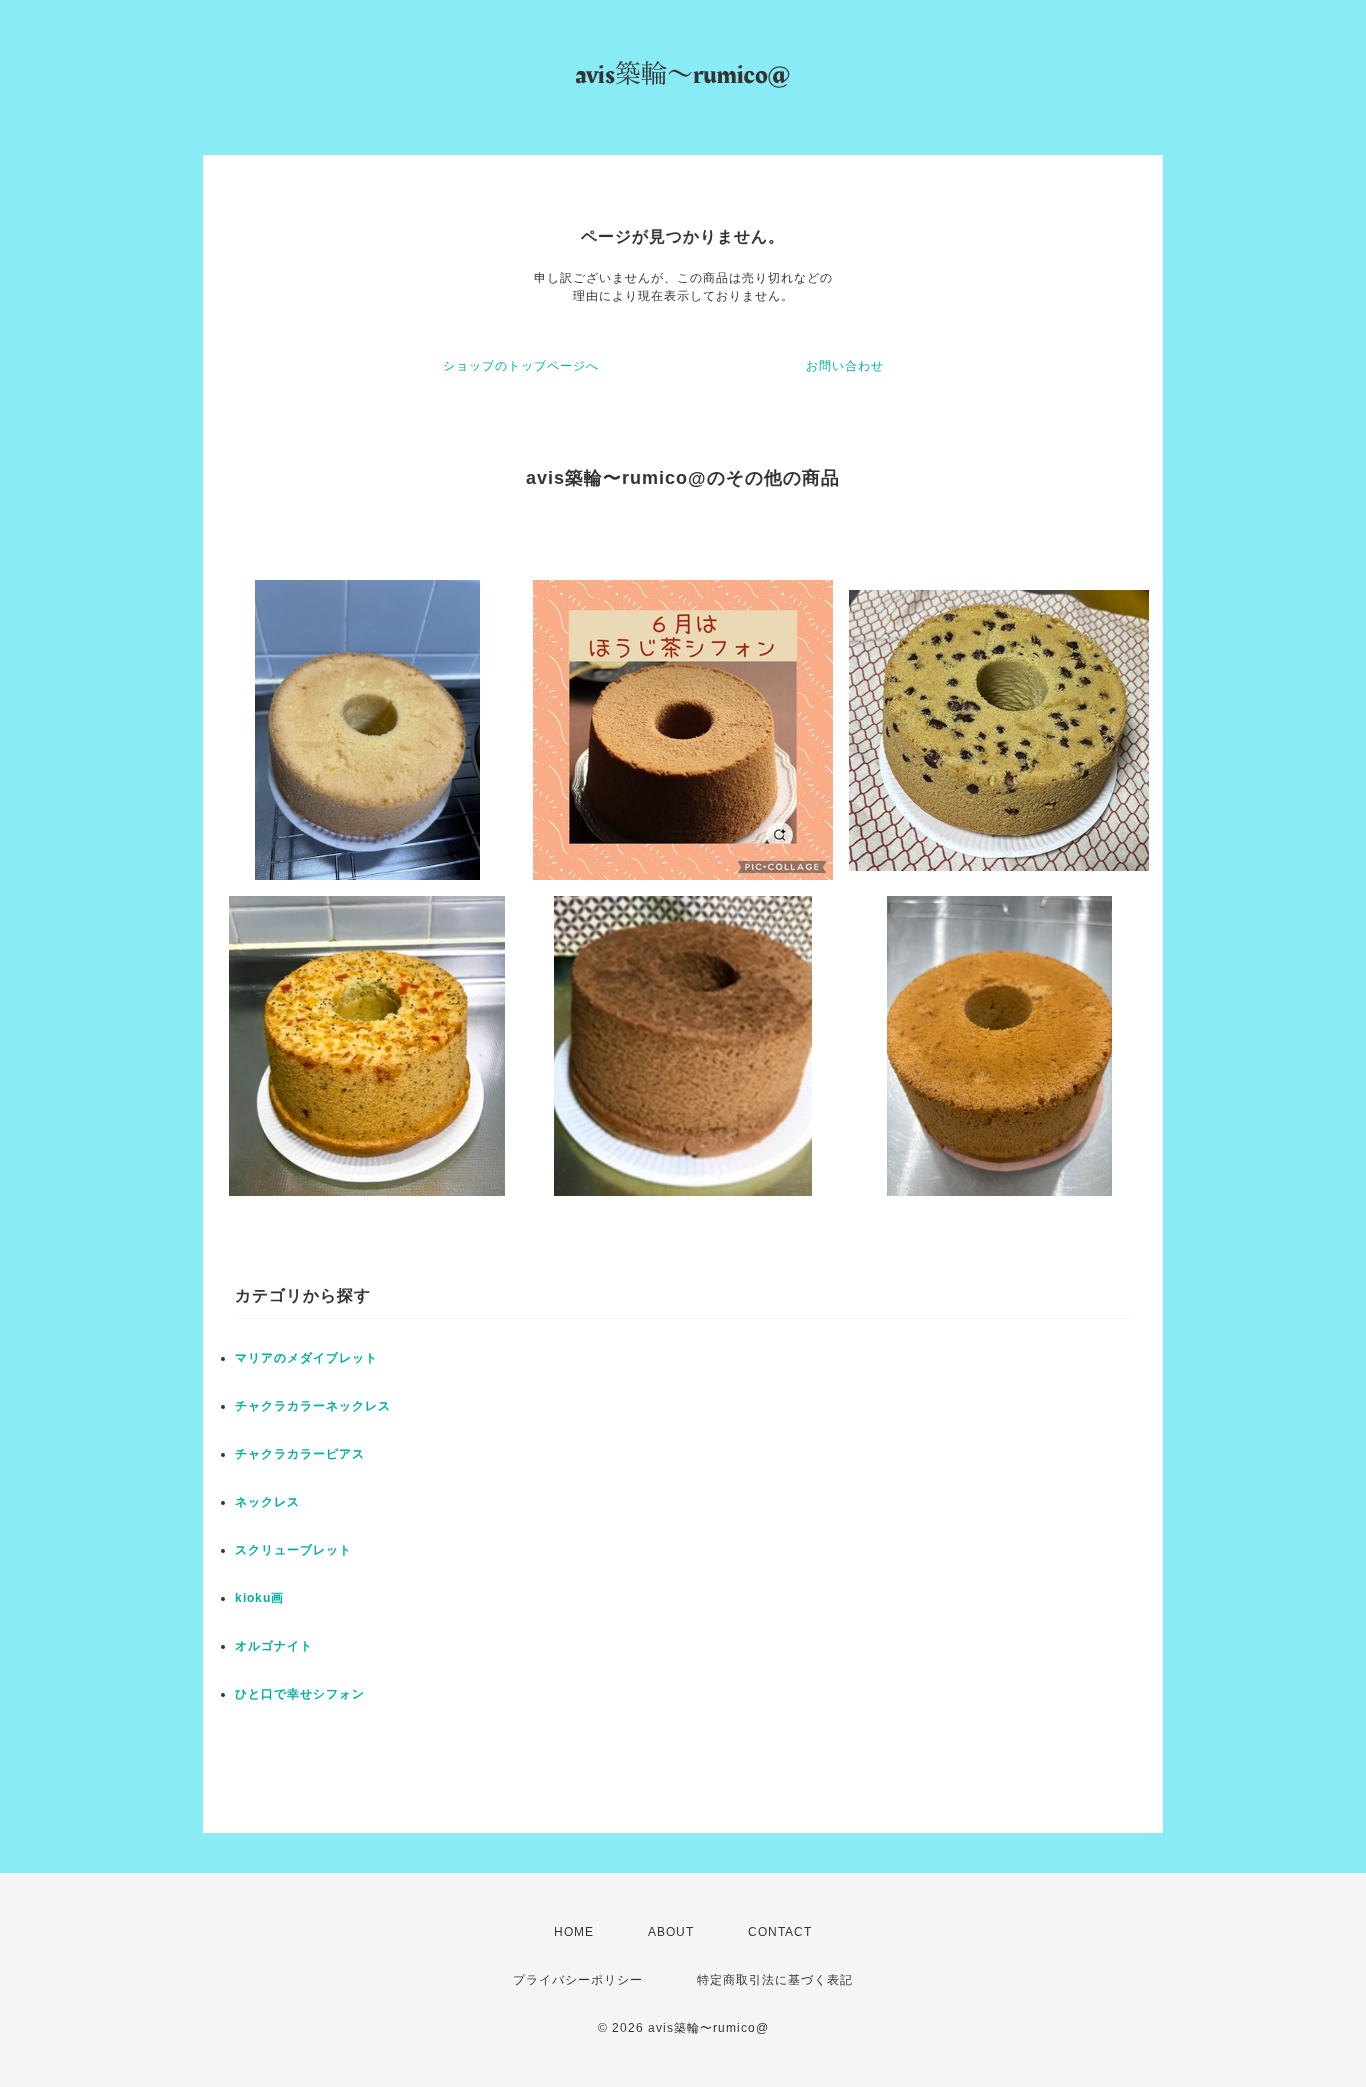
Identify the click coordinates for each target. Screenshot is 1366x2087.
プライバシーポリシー (578, 1980)
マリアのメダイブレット (306, 1358)
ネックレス (267, 1502)
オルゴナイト (274, 1646)
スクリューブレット (293, 1550)
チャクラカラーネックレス (313, 1406)
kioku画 (259, 1598)
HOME (574, 1932)
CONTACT (780, 1932)
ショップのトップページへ (521, 366)
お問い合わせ (845, 366)
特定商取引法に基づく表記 (775, 1980)
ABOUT (671, 1932)
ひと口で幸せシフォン (300, 1694)
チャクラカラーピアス (300, 1454)
